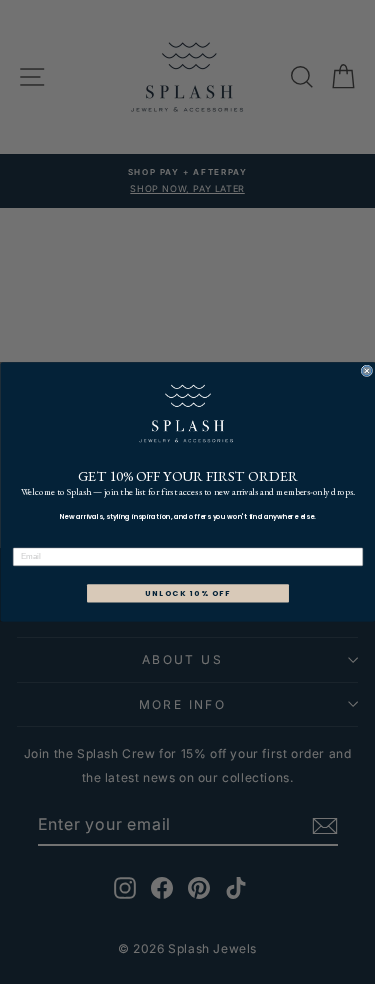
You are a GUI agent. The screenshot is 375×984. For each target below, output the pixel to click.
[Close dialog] (367, 371)
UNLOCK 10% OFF (187, 593)
